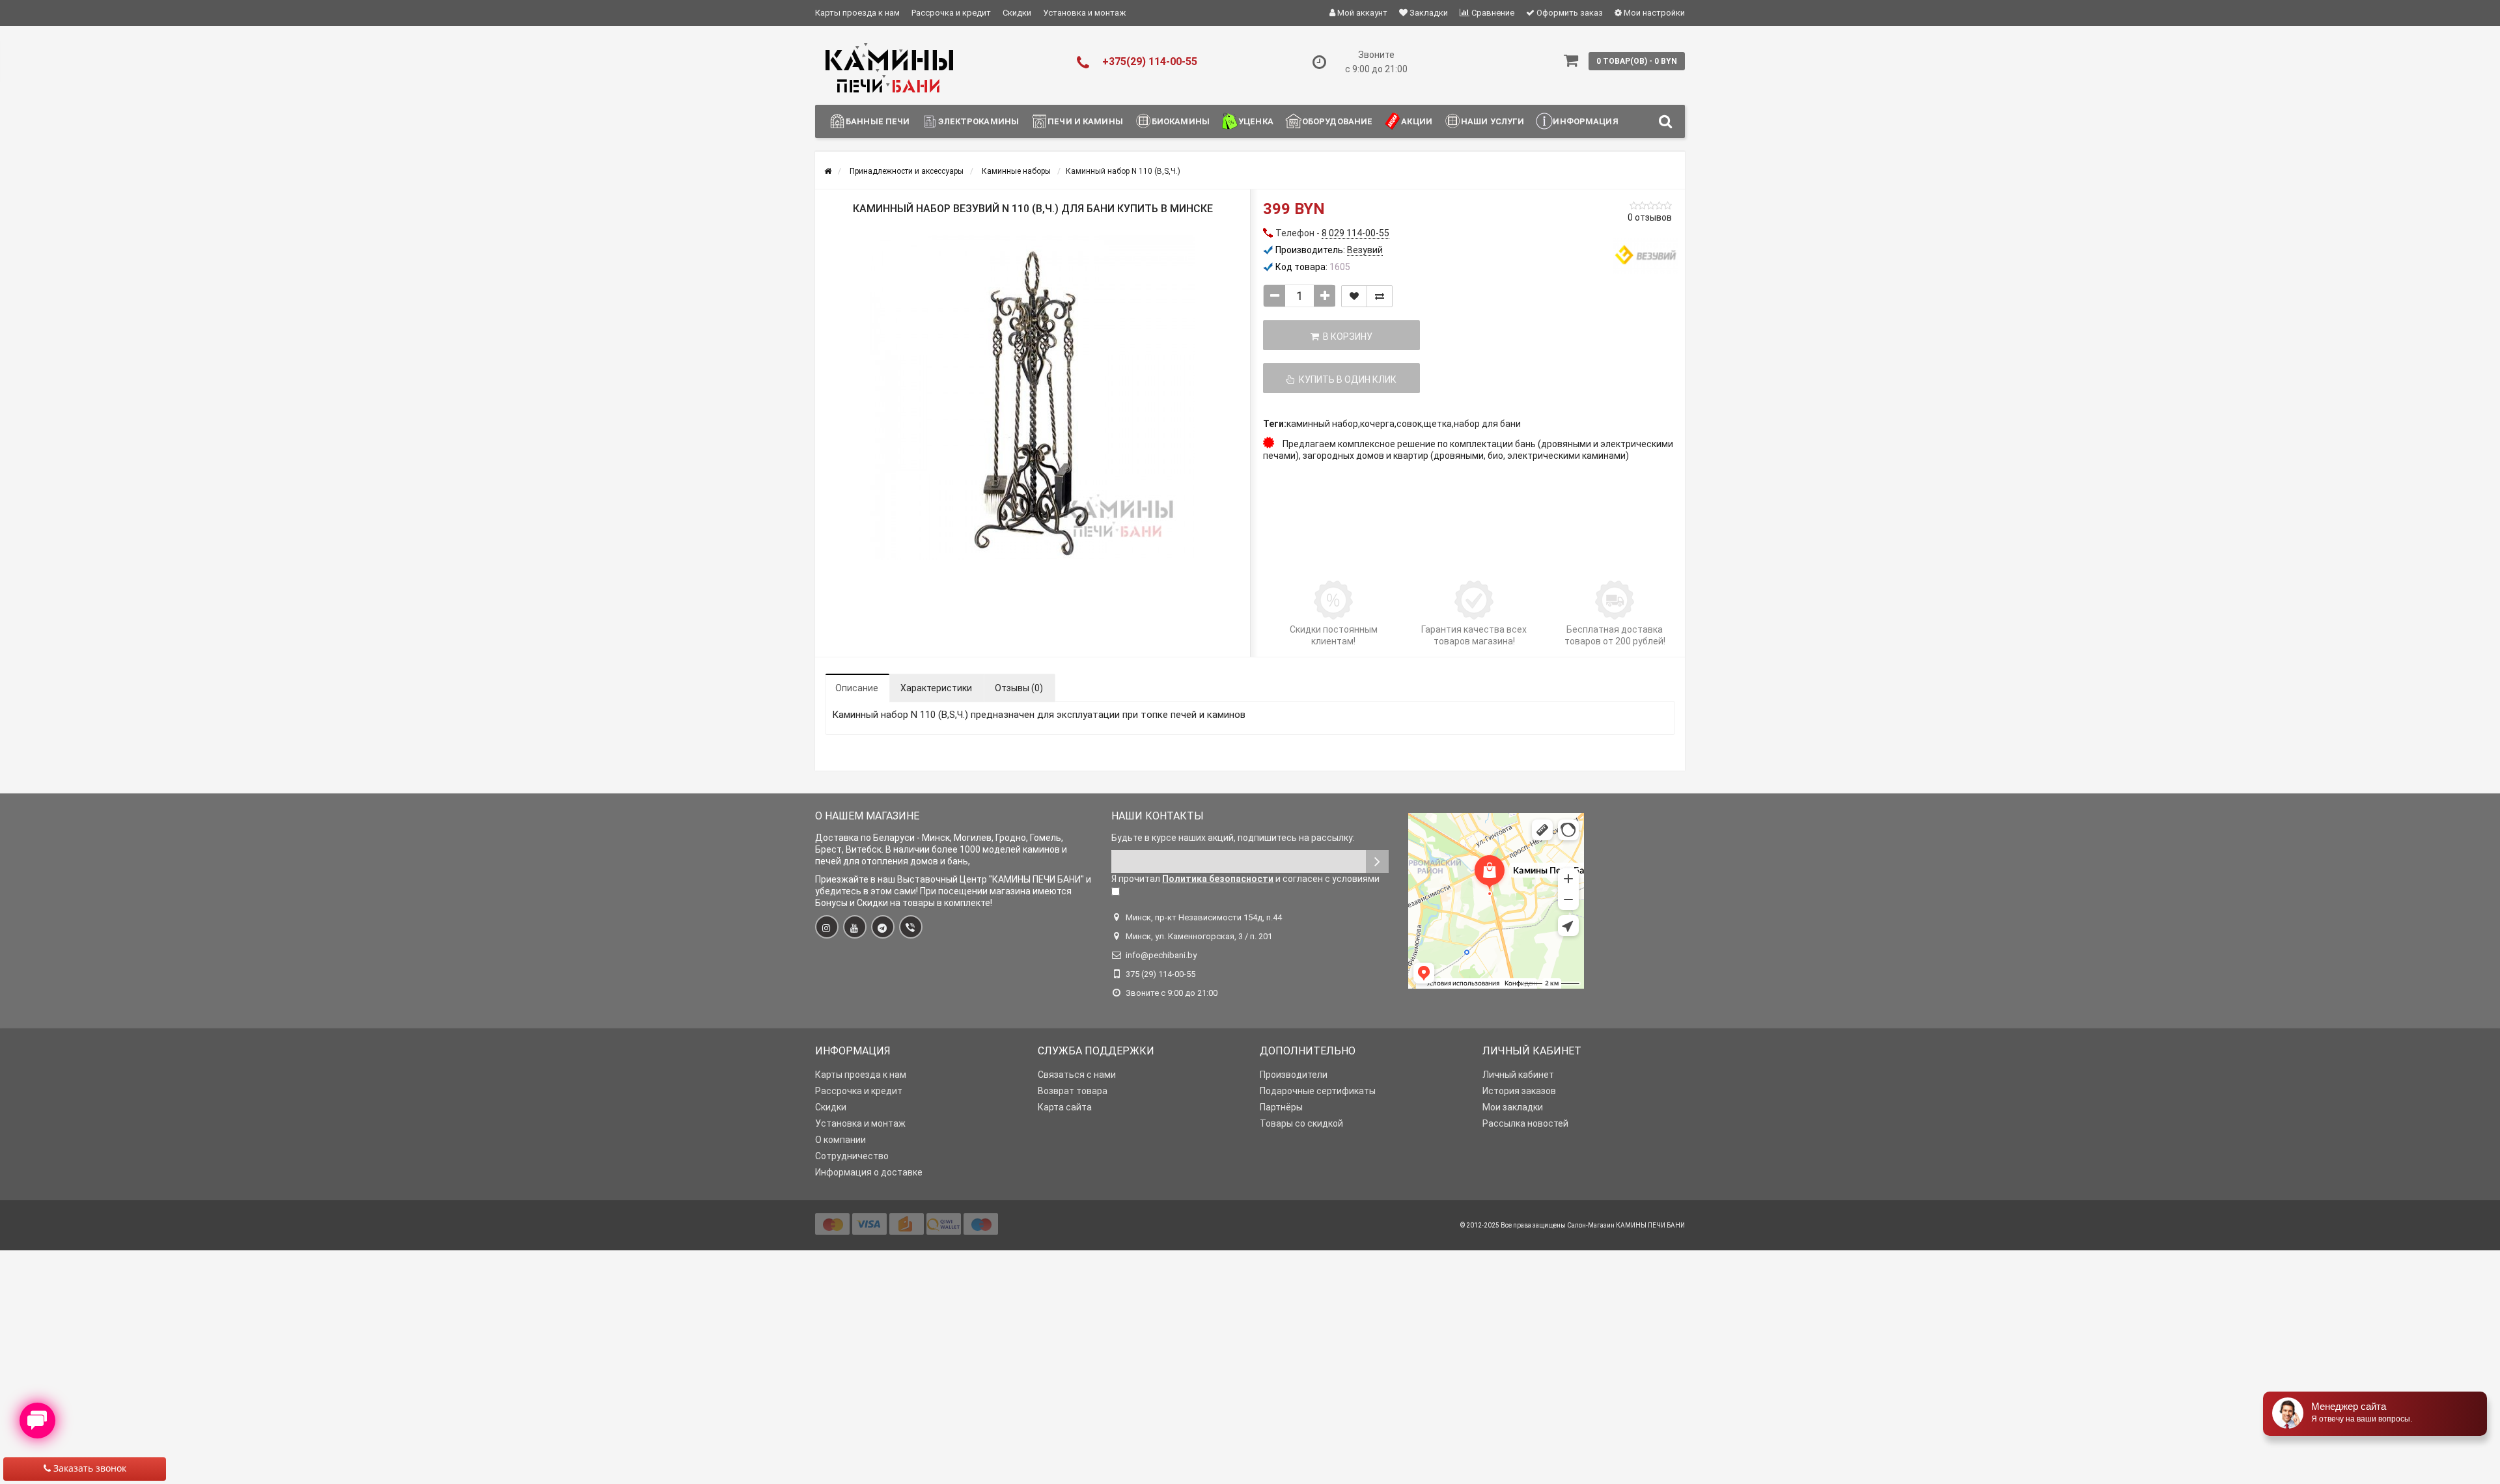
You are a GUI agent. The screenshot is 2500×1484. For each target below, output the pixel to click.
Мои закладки (1513, 1107)
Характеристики (936, 688)
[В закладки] (1354, 296)
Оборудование (1338, 121)
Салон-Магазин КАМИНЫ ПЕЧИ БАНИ (1626, 1225)
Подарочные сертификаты (1318, 1091)
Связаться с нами (1077, 1075)
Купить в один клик (1346, 379)
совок (1409, 424)
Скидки (1017, 13)
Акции (1417, 121)
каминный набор (1322, 424)
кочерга (1377, 424)
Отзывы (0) (1019, 688)
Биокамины (1181, 121)
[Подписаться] (1377, 861)
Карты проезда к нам (857, 13)
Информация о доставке (869, 1172)
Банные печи (878, 121)
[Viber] (911, 927)
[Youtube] (855, 927)
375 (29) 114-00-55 (1160, 974)
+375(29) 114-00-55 (1150, 62)
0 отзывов (1650, 217)
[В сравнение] (1380, 296)
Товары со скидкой (1301, 1123)
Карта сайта (1065, 1107)
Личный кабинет (1518, 1075)
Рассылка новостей (1525, 1123)
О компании (840, 1140)
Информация (1585, 121)
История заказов (1519, 1091)
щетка (1438, 424)
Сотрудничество (852, 1156)
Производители (1294, 1075)
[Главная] (828, 171)
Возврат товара (1073, 1091)
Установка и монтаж (1084, 13)
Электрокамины (979, 121)
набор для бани (1487, 424)
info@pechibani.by (1161, 955)
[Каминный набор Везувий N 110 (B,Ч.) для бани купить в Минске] (1033, 398)
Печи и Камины (1085, 121)
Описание (857, 688)
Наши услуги (1493, 121)
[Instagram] (827, 927)
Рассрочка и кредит (951, 13)
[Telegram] (883, 927)
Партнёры (1281, 1107)
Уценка (1256, 121)
